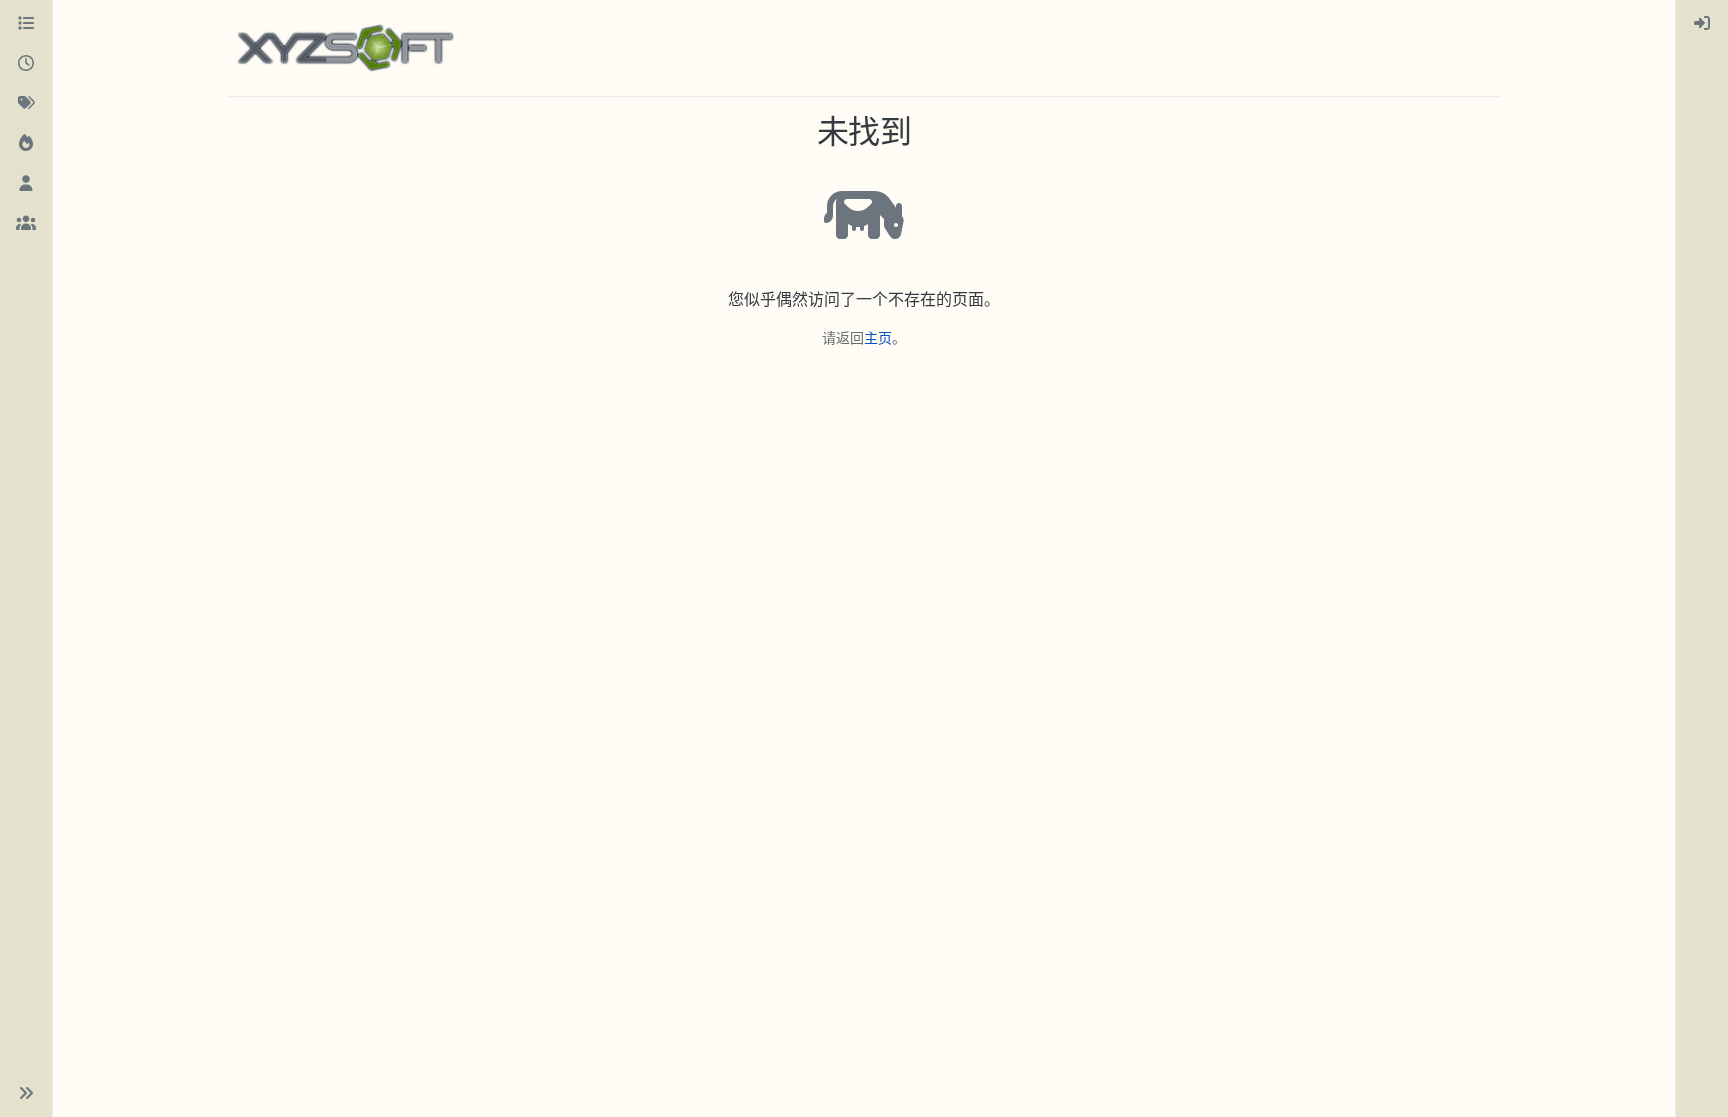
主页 (878, 337)
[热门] (26, 144)
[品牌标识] (345, 48)
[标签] (26, 104)
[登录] (1702, 24)
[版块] (26, 24)
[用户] (26, 184)
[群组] (26, 224)
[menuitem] (1702, 24)
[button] (26, 1093)
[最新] (26, 64)
